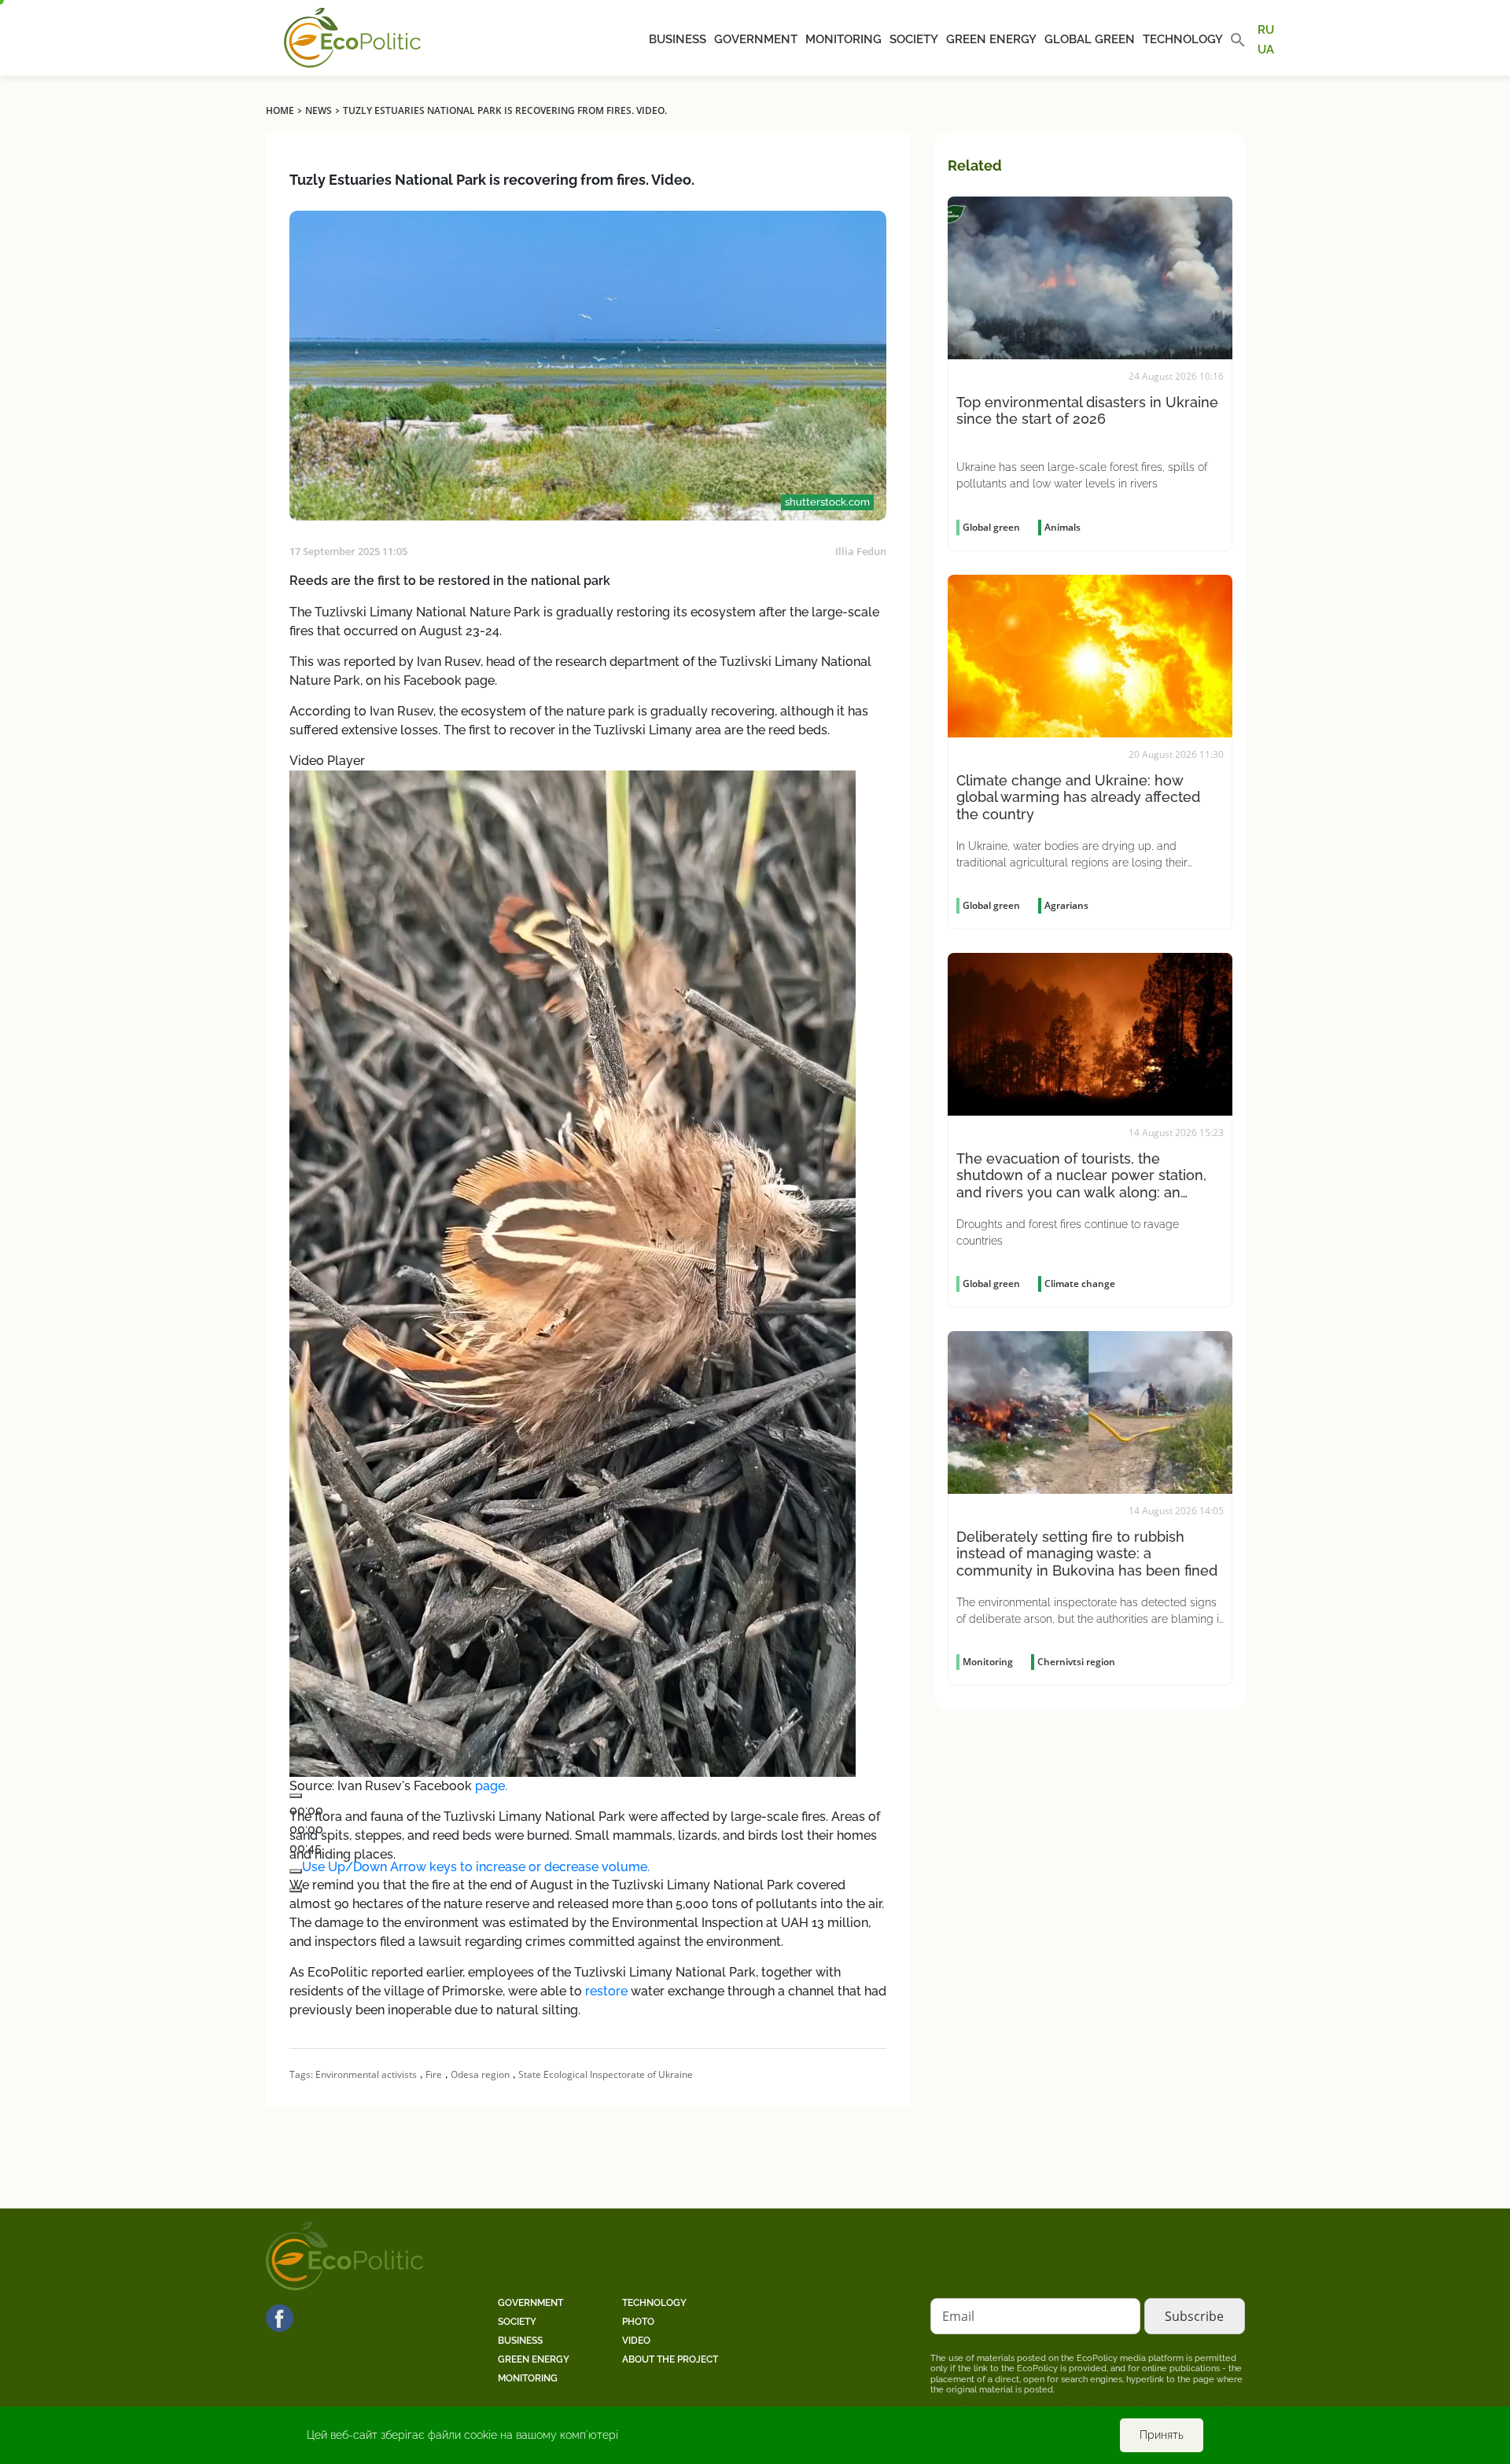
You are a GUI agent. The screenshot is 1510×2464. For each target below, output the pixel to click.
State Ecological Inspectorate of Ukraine (606, 2074)
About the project (670, 2359)
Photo (638, 2322)
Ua (1266, 49)
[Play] (296, 1796)
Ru (1266, 30)
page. (491, 1786)
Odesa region (480, 2074)
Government (756, 39)
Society (914, 39)
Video (636, 2341)
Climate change (1080, 1283)
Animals (1063, 527)
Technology (1183, 39)
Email (958, 2316)
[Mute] (296, 1871)
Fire (434, 2074)
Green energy (991, 39)
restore (606, 1991)
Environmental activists (366, 2074)
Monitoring (843, 39)
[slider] (476, 1867)
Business (678, 39)
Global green (1090, 39)
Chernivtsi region (1076, 1662)
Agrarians (1066, 905)
